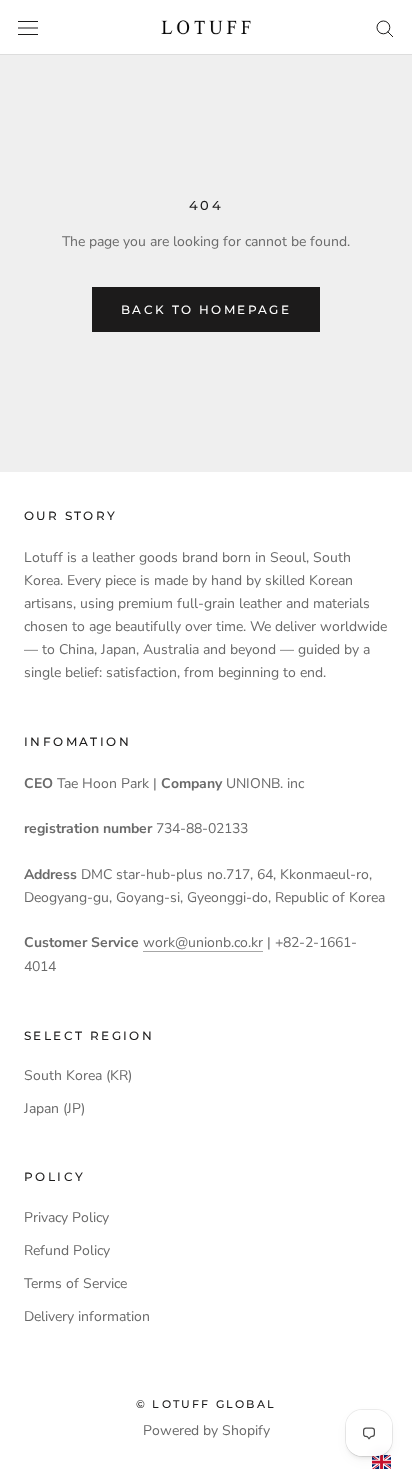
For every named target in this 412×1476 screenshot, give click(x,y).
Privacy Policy (66, 1217)
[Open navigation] (28, 27)
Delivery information (87, 1316)
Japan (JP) (54, 1108)
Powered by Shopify (206, 1430)
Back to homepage (206, 309)
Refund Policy (67, 1250)
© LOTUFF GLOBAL (206, 1404)
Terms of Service (75, 1283)
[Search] (385, 27)
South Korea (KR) (78, 1075)
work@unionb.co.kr (203, 942)
